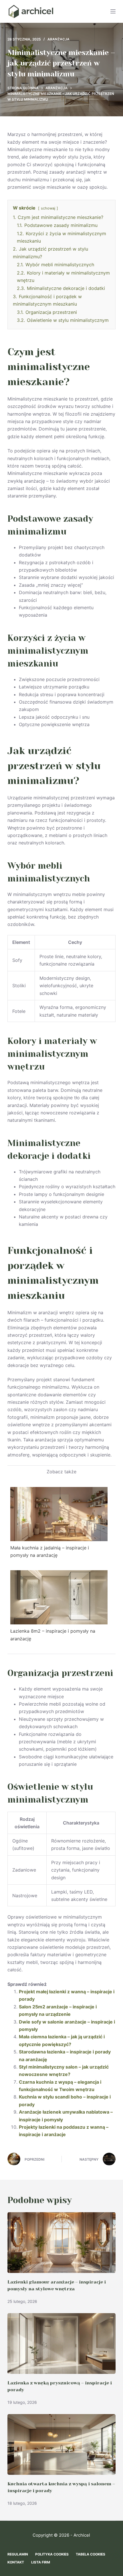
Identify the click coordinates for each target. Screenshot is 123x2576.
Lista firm (41, 2562)
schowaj (48, 208)
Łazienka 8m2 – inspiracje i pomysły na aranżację (53, 1635)
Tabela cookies (91, 2554)
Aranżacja (58, 39)
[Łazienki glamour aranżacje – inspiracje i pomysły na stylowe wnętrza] (61, 2243)
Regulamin (18, 2554)
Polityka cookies (52, 2554)
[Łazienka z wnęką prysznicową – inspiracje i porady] (61, 2344)
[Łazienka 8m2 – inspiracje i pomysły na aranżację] (59, 1597)
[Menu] (113, 11)
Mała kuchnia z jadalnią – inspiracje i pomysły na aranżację (50, 1551)
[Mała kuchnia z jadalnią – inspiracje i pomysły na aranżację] (59, 1513)
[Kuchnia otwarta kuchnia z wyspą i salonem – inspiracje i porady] (61, 2444)
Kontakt (16, 2562)
